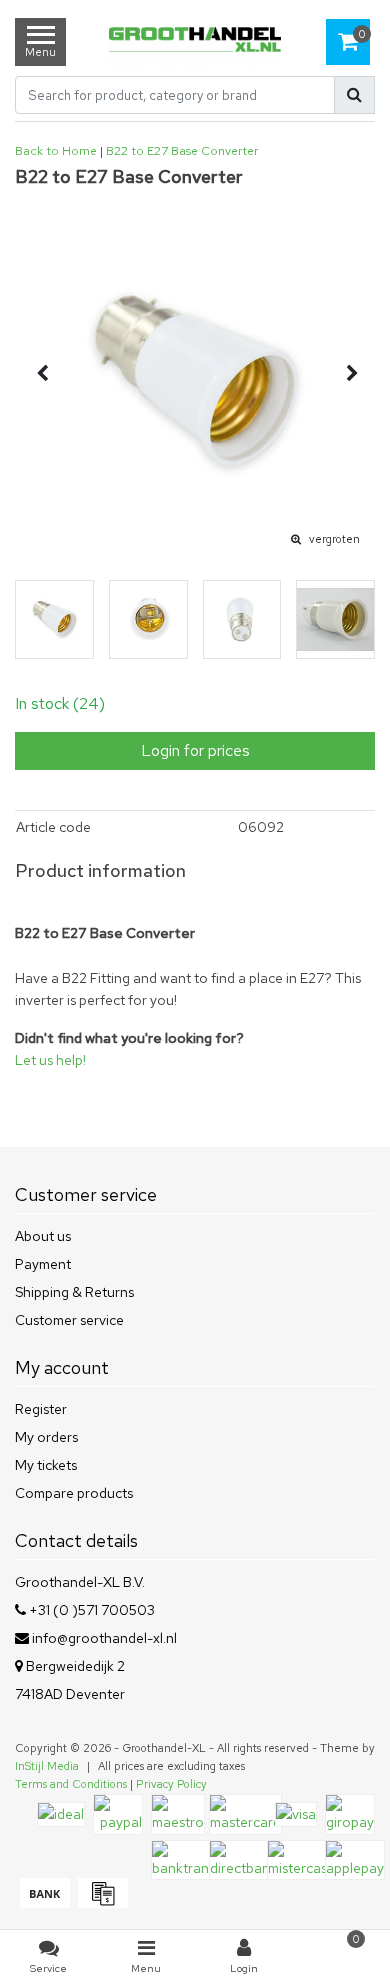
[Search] (354, 95)
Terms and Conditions (71, 1784)
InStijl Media (47, 1766)
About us (43, 1236)
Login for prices (195, 750)
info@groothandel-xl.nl (104, 1638)
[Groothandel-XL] (195, 41)
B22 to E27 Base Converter (182, 151)
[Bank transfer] (44, 1903)
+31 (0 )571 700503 (90, 1610)
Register (41, 1409)
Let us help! (50, 1060)
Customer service (69, 1320)
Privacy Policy (171, 1784)
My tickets (46, 1465)
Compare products (74, 1493)
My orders (46, 1437)
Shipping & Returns (74, 1292)
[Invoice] (100, 1903)
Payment (43, 1264)
